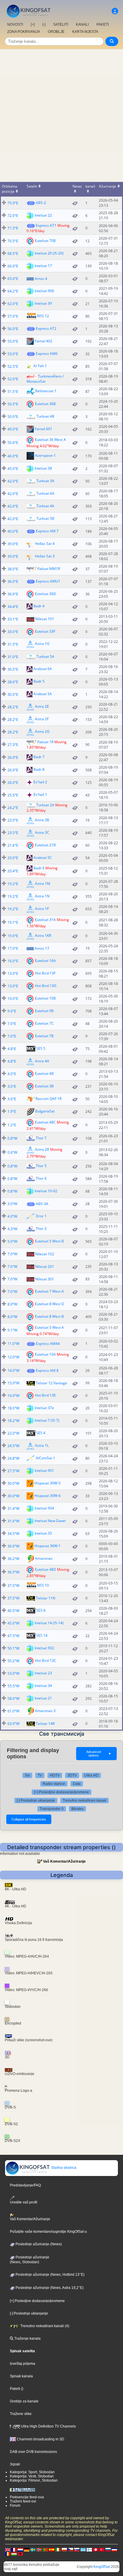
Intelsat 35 (43, 1533)
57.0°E (13, 316)
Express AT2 (46, 328)
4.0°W (12, 1216)
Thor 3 (41, 1229)
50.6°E (13, 443)
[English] (8, 2549)
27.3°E (13, 745)
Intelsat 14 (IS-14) (49, 1623)
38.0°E (13, 569)
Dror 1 (41, 1216)
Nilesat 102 (45, 1254)
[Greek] (83, 2549)
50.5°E (13, 404)
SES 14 (42, 1635)
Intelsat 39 (43, 303)
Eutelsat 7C (44, 1023)
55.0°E (13, 341)
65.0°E (13, 279)
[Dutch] (20, 2549)
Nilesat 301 (45, 1279)
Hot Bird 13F (45, 973)
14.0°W (13, 1370)
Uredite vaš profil (24, 2202)
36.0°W (13, 1546)
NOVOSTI (15, 24)
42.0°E (13, 481)
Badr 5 (39, 681)
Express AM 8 (47, 1370)
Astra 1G (42, 644)
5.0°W (12, 1241)
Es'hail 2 (40, 782)
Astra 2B (42, 1149)
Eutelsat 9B (44, 1011)
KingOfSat (102, 2567)
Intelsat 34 (43, 1686)
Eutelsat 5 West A (49, 1327)
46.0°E (13, 456)
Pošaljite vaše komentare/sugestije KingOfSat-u (48, 2232)
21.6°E (13, 845)
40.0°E (13, 531)
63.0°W (13, 1724)
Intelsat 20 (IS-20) (49, 253)
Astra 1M (43, 884)
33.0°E (13, 632)
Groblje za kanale (24, 2401)
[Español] (52, 2549)
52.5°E (13, 366)
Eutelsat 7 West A (49, 1291)
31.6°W (13, 1521)
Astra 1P (42, 909)
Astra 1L (42, 1445)
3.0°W (12, 1204)
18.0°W (13, 1408)
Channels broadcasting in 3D (40, 2439)
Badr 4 (39, 606)
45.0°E (13, 469)
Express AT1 (46, 225)
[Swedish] (33, 2549)
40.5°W (13, 1611)
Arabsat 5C (43, 858)
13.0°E (13, 973)
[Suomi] (89, 2549)
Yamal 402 (43, 341)
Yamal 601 (43, 429)
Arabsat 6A (43, 669)
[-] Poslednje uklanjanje (36, 1800)
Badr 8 (39, 770)
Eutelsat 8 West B (49, 1316)
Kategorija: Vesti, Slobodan (32, 2476)
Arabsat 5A (43, 694)
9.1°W (12, 1330)
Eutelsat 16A (45, 961)
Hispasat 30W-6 (47, 1496)
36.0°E (13, 581)
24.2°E (13, 808)
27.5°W (13, 1471)
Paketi (15, 2389)
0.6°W (12, 1152)
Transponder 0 (52, 1809)
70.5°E (13, 241)
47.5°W (13, 1636)
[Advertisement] (61, 114)
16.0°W (13, 1396)
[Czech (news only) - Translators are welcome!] (70, 2549)
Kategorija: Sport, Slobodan (32, 2472)
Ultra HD (92, 1775)
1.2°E (12, 1125)
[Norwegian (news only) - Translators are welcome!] (39, 2549)
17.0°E (13, 948)
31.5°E (13, 644)
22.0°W (13, 1433)
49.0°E (13, 429)
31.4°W (13, 1508)
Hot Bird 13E (45, 1395)
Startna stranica (63, 2168)
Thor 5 (41, 1166)
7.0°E (12, 1024)
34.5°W (13, 1534)
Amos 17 (42, 948)
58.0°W (13, 1698)
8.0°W (12, 1304)
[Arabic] (96, 2549)
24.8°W (13, 1458)
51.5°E (13, 391)
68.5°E (13, 253)
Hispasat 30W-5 (47, 1483)
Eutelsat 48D (46, 1569)
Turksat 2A (45, 805)
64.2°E (13, 291)
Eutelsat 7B (44, 1036)
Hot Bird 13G (46, 986)
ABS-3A (42, 1204)
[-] (44, 24)
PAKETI (103, 24)
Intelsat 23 (43, 1673)
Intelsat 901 (44, 1471)
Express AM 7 (47, 531)
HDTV (55, 1775)
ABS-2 (41, 203)
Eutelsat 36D (46, 593)
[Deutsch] (27, 2549)
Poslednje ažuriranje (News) (38, 2244)
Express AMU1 (48, 581)
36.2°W (13, 1559)
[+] (33, 24)
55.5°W (13, 1686)
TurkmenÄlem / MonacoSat (45, 379)
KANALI (82, 24)
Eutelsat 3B (44, 1086)
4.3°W (12, 1229)
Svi (27, 1775)
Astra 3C (42, 832)
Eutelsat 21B (45, 845)
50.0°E (13, 417)
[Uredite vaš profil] (115, 11)
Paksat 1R (45, 742)
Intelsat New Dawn (50, 1521)
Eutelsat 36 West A (50, 440)
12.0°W (13, 1357)
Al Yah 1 (40, 366)
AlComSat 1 (46, 1458)
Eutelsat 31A (45, 919)
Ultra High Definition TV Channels (48, 2426)
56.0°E (13, 329)
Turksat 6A (45, 493)
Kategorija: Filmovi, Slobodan (34, 2480)
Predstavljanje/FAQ (25, 2185)
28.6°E (13, 682)
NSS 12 (43, 316)
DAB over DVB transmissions (33, 2452)
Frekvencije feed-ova (27, 2497)
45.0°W (13, 1623)
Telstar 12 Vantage (51, 1383)
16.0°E (13, 961)
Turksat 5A (45, 656)
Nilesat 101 (45, 619)
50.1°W (13, 1648)
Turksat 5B (45, 518)
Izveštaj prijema (23, 2364)
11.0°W (13, 1344)
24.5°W (13, 1446)
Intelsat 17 (43, 265)
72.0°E (13, 216)
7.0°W (12, 1254)
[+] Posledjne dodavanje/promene (61, 1792)
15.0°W (13, 1383)
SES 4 (41, 1433)
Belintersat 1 (46, 391)
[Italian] (58, 2549)
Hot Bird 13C (46, 1661)
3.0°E (12, 1086)
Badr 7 (39, 757)
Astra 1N (42, 896)
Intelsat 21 (43, 1698)
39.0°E (13, 544)
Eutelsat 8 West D (50, 1304)
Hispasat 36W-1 (47, 1546)
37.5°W (13, 1586)
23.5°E (13, 820)
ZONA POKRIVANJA (24, 32)
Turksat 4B (45, 416)
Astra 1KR (43, 935)
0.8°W (12, 1138)
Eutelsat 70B (45, 240)
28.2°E (13, 707)
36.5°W (13, 1572)
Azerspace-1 (45, 455)
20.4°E (13, 871)
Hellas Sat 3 (45, 556)
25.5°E (13, 795)
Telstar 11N (46, 1598)
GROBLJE (56, 32)
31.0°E (13, 657)
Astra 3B (42, 820)
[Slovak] (77, 2549)
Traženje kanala (27, 2339)
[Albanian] (20, 2554)
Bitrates (77, 1809)
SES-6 (41, 1610)
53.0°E (13, 354)
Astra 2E (42, 706)
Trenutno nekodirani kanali (84, 1800)
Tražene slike (21, 2414)
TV (40, 1775)
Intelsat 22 (43, 215)
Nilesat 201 (45, 1266)
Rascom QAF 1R (49, 1099)
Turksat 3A (45, 481)
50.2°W (13, 1661)
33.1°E (13, 619)
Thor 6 (41, 1178)
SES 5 (41, 1048)
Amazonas (44, 1558)
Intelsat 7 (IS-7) (47, 1420)
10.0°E (13, 999)
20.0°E (13, 858)
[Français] (14, 2549)
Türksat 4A (45, 506)
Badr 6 (39, 868)
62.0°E (13, 304)
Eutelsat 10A (45, 1354)
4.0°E (12, 1074)
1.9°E (12, 1111)
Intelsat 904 (44, 1508)
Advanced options (99, 1754)
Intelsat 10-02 (46, 1191)
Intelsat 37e (44, 1408)
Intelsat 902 (44, 1648)
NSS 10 (43, 1585)
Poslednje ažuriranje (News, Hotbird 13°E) (50, 2275)
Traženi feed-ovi (23, 2501)
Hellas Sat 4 (45, 543)
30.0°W (13, 1483)
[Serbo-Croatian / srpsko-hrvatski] (114, 2549)
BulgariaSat (45, 1111)
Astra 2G (42, 731)
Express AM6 (47, 354)
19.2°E (13, 884)
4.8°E (12, 1049)
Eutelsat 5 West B (49, 1241)
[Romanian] (8, 2554)
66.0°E (13, 266)
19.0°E (13, 936)
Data (77, 1784)
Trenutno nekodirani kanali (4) (44, 2326)
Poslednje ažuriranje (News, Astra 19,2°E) (49, 2288)
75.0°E (13, 203)
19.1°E (13, 922)
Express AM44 (48, 1344)
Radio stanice (54, 1784)
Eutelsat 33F (45, 631)
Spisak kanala (21, 2376)
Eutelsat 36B (45, 403)
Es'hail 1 (40, 795)
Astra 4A (42, 1061)
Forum (15, 2505)
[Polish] (64, 2549)
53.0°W (13, 1673)
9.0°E (12, 1011)
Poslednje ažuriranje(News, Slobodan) (30, 2260)
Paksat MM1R (49, 569)
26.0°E (13, 757)
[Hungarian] (14, 2554)
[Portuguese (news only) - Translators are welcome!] (45, 2549)
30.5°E (13, 669)
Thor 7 (41, 1138)
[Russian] (108, 2549)
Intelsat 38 (43, 468)
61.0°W (13, 1711)
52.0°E (13, 379)
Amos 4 (41, 279)
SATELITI (61, 24)
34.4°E (13, 607)
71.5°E (13, 228)
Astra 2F (42, 719)
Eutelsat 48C (45, 1122)
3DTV (72, 1775)
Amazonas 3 (45, 1711)
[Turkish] (102, 2549)
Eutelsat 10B (45, 998)
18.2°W (13, 1421)
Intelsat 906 (44, 291)
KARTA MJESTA (85, 32)
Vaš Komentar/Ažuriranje (64, 1861)
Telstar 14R (45, 1724)
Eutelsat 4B (44, 1074)
